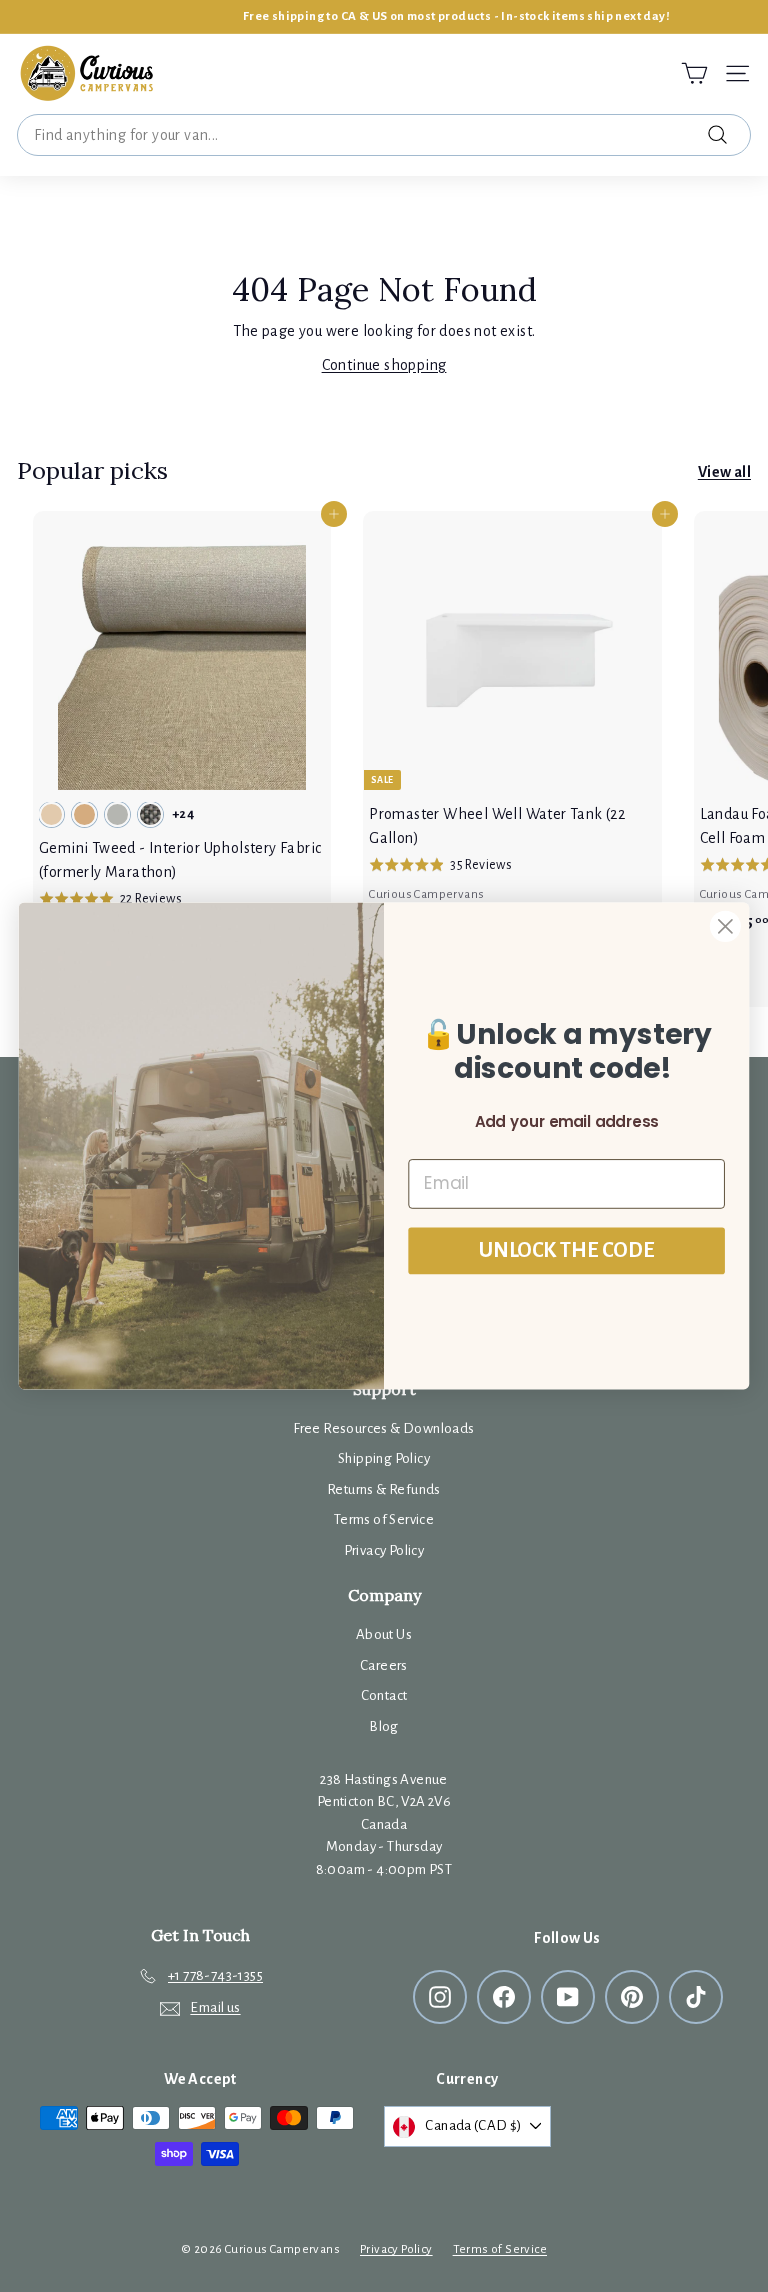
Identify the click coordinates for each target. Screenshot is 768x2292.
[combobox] (384, 135)
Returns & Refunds (384, 1489)
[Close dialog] (725, 926)
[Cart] (694, 73)
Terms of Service (384, 1519)
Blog (384, 1726)
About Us (384, 1634)
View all (724, 472)
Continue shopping (384, 365)
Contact (384, 1695)
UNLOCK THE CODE (567, 1250)
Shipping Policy (384, 1458)
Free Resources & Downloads (383, 1428)
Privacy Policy (384, 1550)
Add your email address (567, 1122)
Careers (384, 1665)
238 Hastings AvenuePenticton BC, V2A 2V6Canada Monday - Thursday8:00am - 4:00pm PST (384, 1824)
